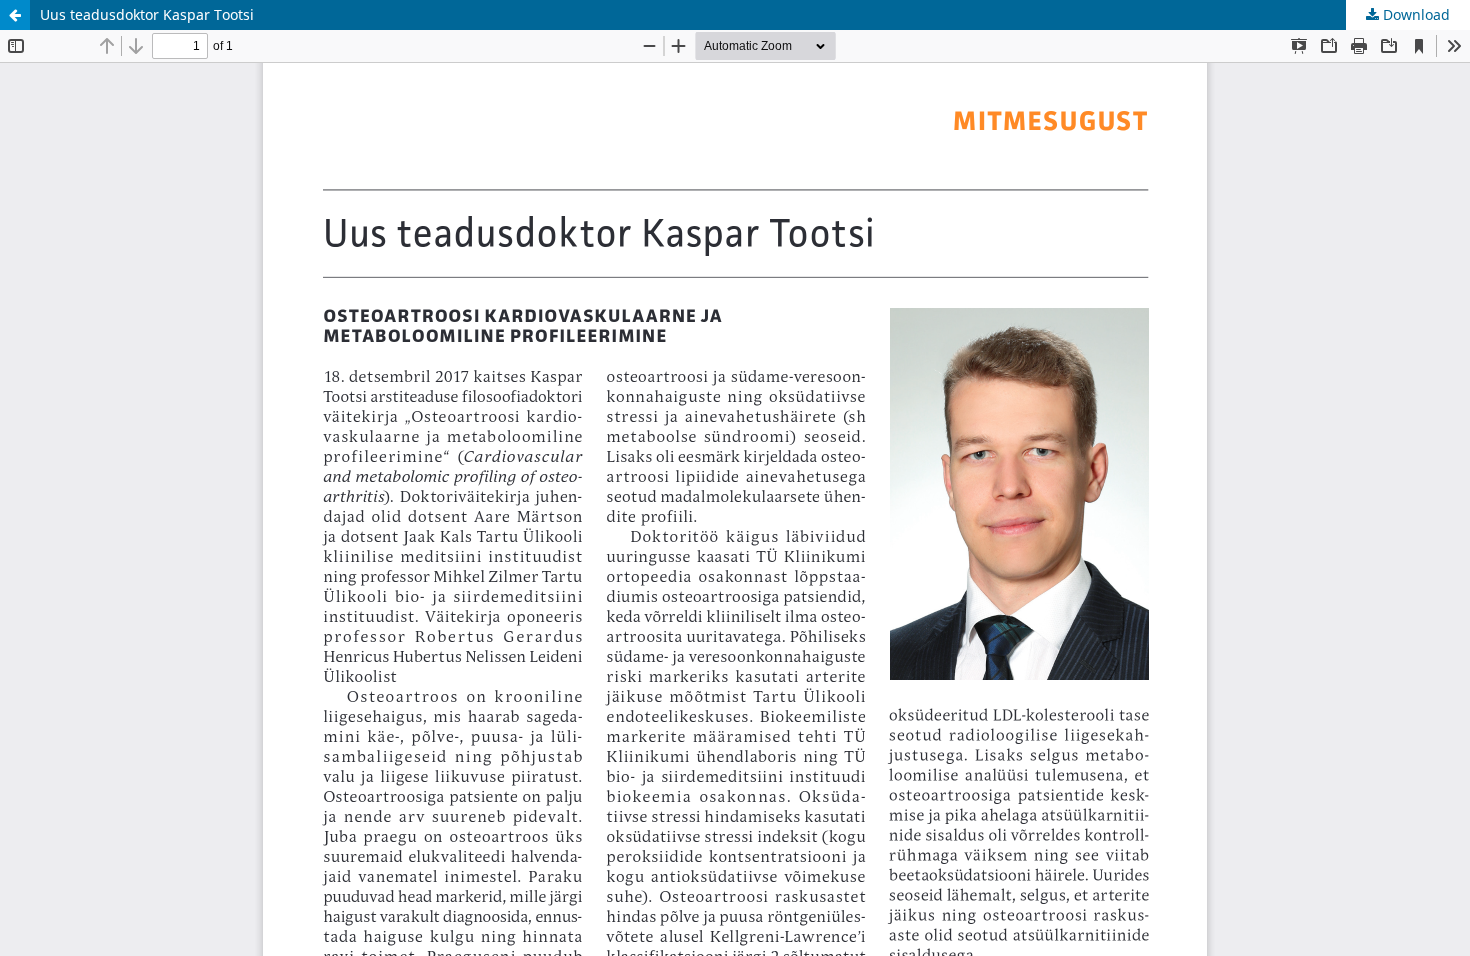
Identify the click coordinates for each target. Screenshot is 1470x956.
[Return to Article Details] (15, 15)
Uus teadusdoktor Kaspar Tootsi (147, 14)
